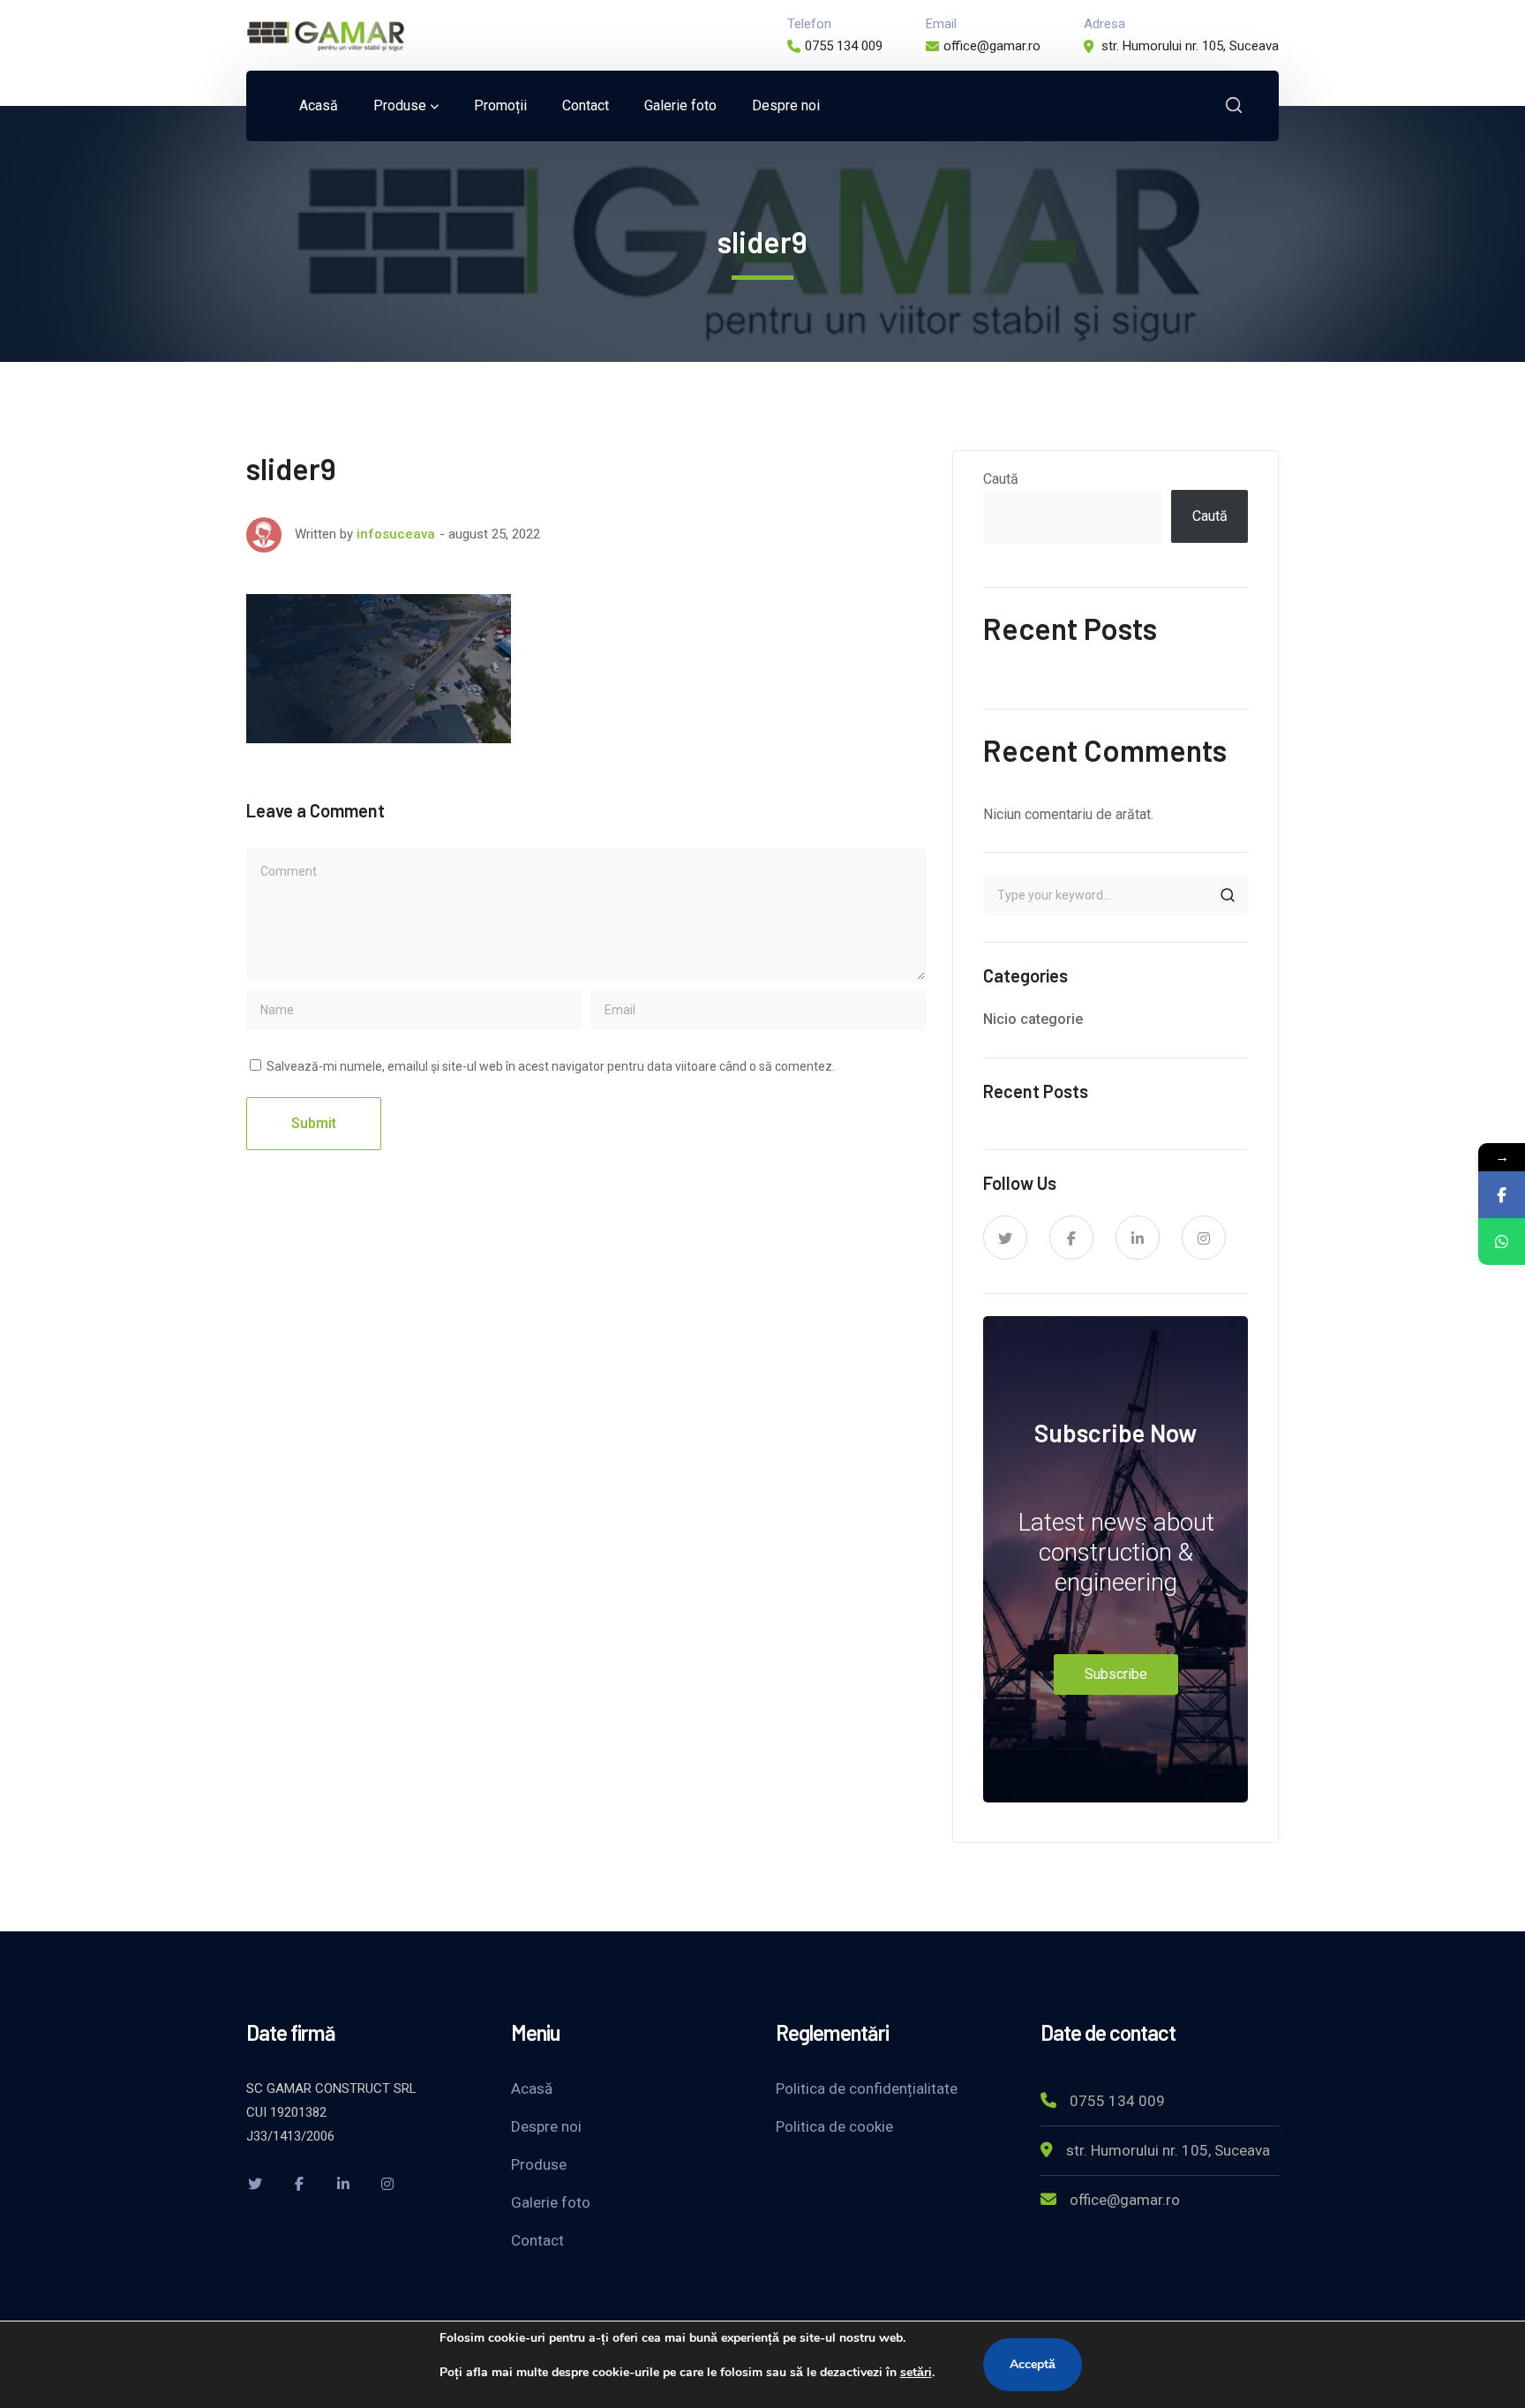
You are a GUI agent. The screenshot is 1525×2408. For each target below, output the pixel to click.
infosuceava (396, 534)
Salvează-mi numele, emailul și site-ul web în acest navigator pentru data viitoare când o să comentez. (551, 1066)
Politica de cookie (834, 2126)
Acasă (532, 2088)
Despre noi (546, 2126)
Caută (1001, 479)
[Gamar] (326, 34)
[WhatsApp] (1502, 1242)
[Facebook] (1502, 1195)
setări (916, 2372)
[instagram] (1204, 1238)
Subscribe (1116, 1674)
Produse (539, 2164)
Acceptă (1033, 2364)
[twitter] (1005, 1238)
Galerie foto (551, 2202)
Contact (537, 2240)
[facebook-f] (1071, 1238)
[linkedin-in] (1138, 1238)
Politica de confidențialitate (867, 2088)
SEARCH (1228, 895)
